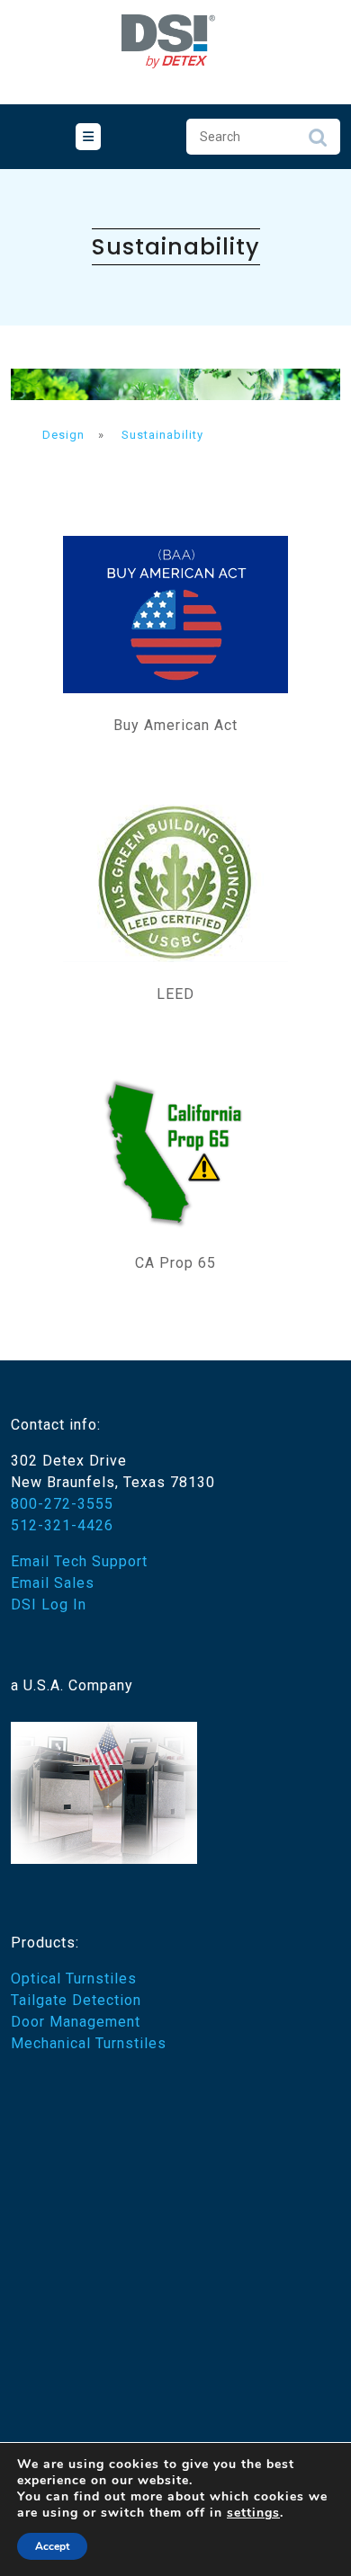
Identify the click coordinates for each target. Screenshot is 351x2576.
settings (253, 2513)
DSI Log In (49, 1604)
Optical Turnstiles (74, 1979)
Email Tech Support (79, 1561)
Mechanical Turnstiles (89, 2043)
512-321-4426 (62, 1525)
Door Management (76, 2022)
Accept (52, 2546)
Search (318, 142)
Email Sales (53, 1583)
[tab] (88, 137)
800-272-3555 (62, 1504)
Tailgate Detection (76, 2000)
